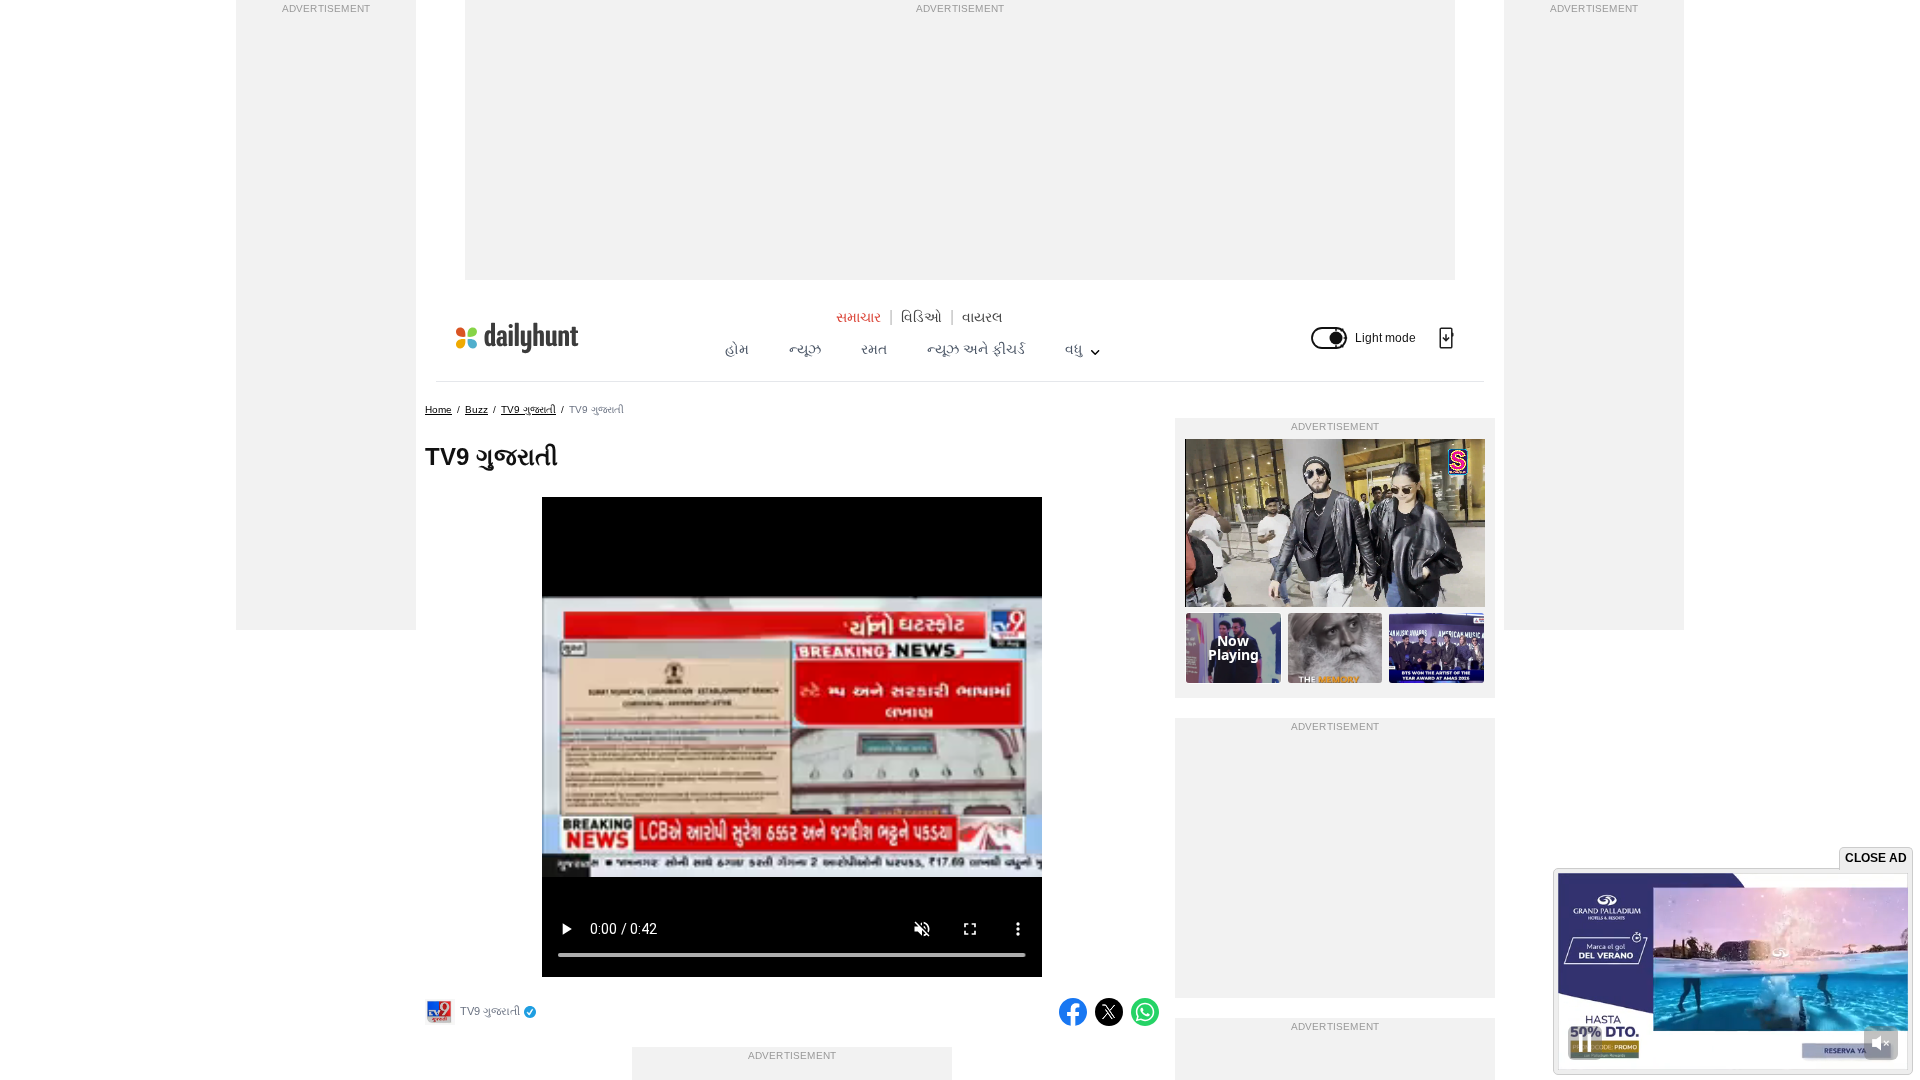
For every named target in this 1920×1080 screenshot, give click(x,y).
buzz (476, 409)
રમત (874, 349)
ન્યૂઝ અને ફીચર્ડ (976, 349)
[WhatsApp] (1145, 1012)
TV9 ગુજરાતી (528, 409)
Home (438, 409)
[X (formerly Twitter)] (1109, 1012)
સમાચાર (858, 317)
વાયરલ (982, 317)
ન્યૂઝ (805, 349)
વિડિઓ (921, 317)
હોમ (737, 349)
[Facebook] (1073, 1012)
